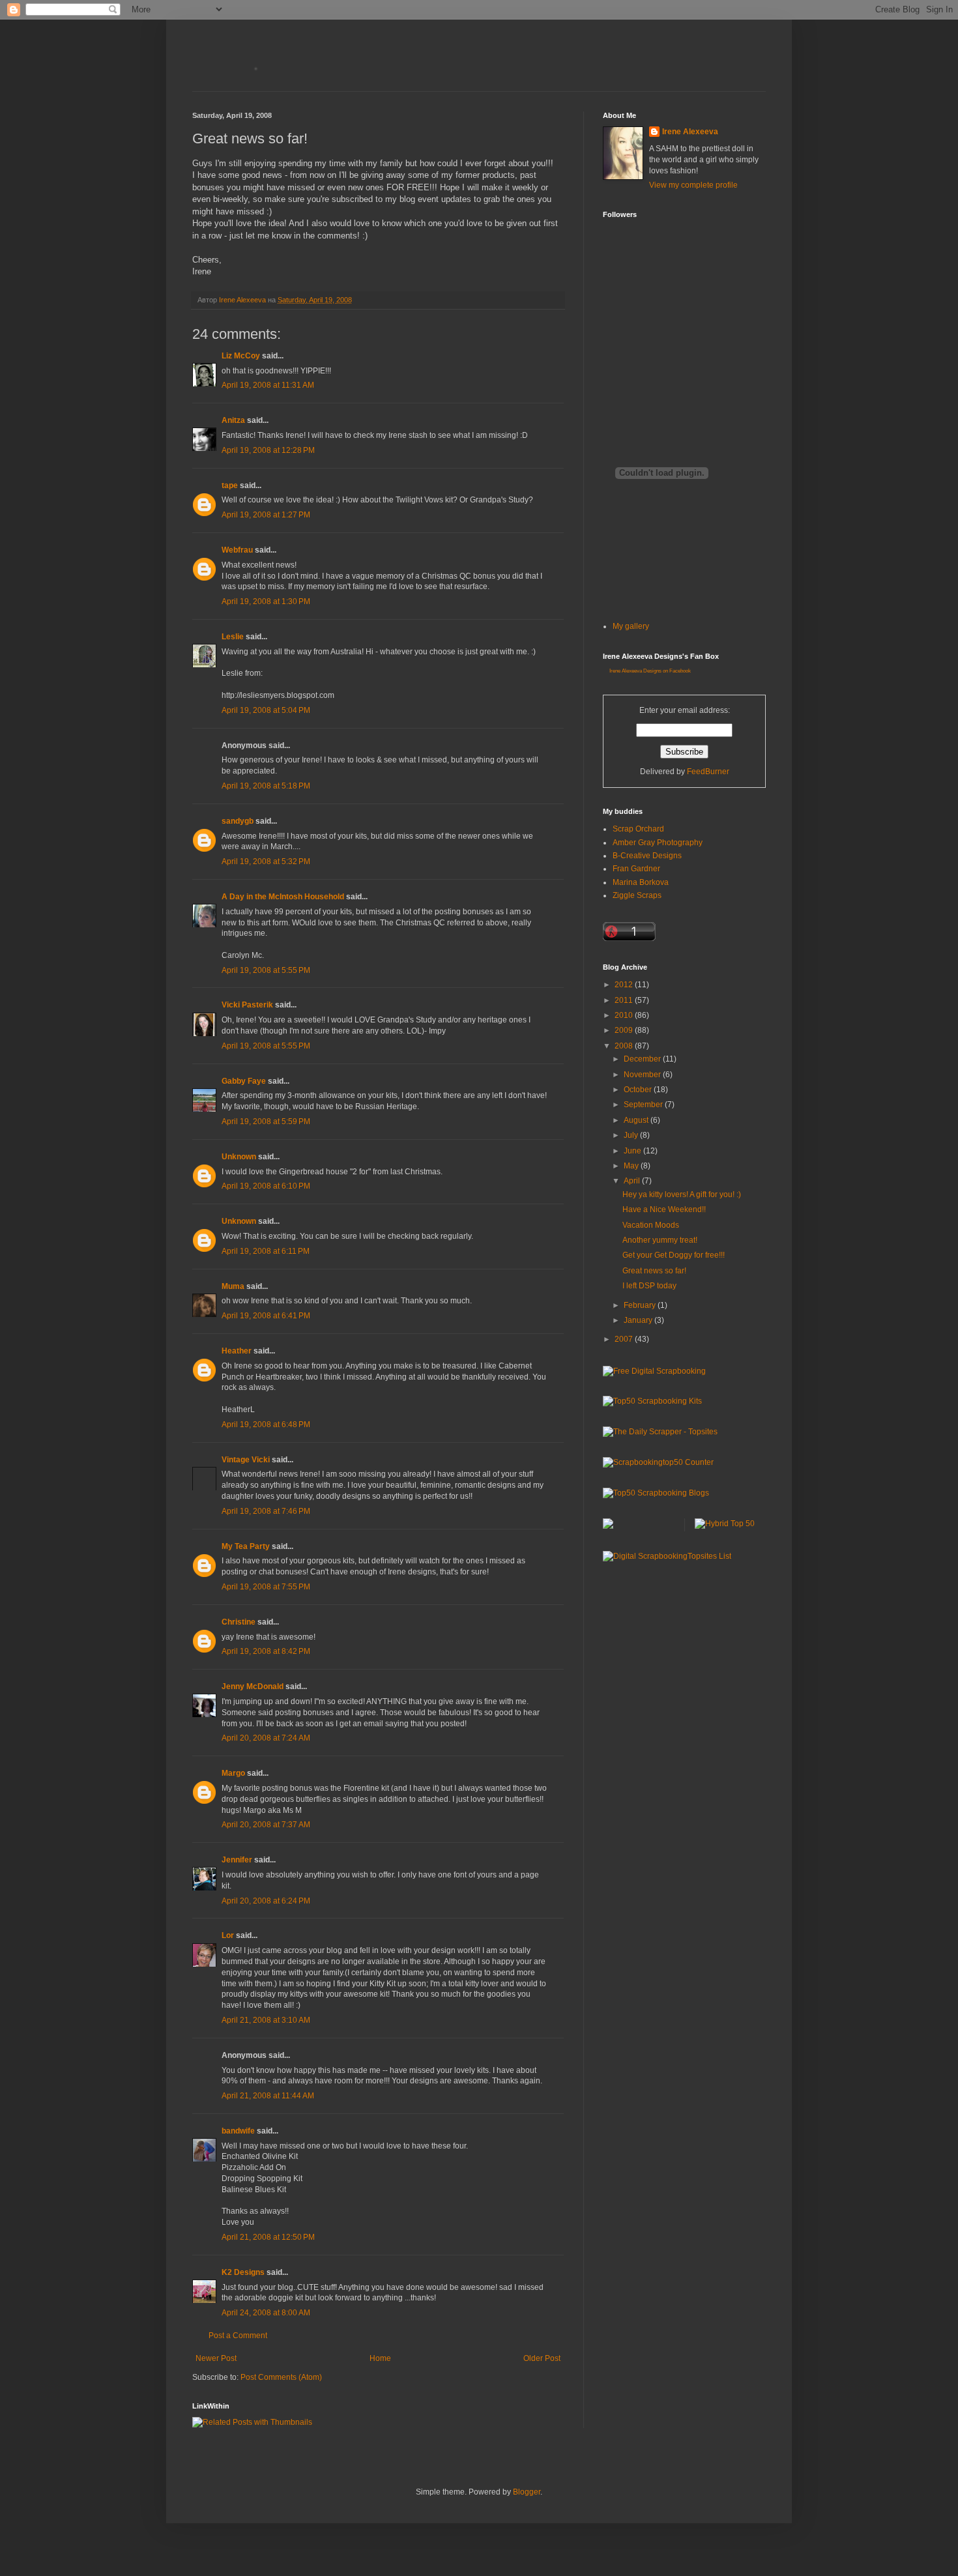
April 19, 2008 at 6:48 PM (266, 1425)
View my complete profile (693, 185)
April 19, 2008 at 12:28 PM (268, 450)
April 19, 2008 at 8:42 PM (266, 1651)
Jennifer (237, 1860)
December (643, 1059)
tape (230, 485)
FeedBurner (708, 772)
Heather (237, 1351)
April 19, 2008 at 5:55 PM (266, 970)
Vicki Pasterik (247, 1005)
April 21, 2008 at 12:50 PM (268, 2237)
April (633, 1181)
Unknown (239, 1157)
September (644, 1105)
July (632, 1135)
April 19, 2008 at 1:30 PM (266, 601)
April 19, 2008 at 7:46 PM (266, 1511)
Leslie (233, 637)
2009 (625, 1030)
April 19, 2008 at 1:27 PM (266, 515)
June (633, 1151)
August (637, 1120)
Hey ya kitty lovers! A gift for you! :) (682, 1194)
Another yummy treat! (660, 1240)
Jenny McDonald (253, 1686)
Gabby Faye (244, 1081)
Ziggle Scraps (637, 895)
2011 (625, 1000)
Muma (233, 1286)
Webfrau (237, 550)
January (639, 1320)
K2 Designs (243, 2272)
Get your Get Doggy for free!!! (674, 1255)
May (632, 1166)
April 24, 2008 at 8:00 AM (266, 2313)
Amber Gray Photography (658, 843)
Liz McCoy (241, 356)
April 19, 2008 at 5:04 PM (266, 710)
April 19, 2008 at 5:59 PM (266, 1122)
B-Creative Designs (647, 856)
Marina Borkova (641, 882)
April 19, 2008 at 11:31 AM (268, 385)
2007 (625, 1339)
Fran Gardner (636, 869)
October (639, 1090)
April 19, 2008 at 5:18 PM (266, 786)
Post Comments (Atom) (281, 2377)
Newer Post (216, 2358)
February (641, 1305)
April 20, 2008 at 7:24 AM (266, 1738)
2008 (625, 1046)
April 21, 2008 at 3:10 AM (266, 2020)
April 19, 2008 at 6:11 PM (266, 1251)
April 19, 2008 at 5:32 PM (266, 861)
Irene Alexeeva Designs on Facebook (650, 671)
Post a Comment (238, 2336)
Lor (228, 1935)
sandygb (238, 821)
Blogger (527, 2492)
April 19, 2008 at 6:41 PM (266, 1316)
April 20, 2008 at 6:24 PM (266, 1901)
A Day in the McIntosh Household (283, 897)
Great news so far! (654, 1271)
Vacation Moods (651, 1225)
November (643, 1075)
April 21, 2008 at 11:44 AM (268, 2096)
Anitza (233, 420)
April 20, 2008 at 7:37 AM (266, 1825)
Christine (239, 1622)
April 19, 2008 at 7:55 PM (266, 1587)
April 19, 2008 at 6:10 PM (266, 1186)
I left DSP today (649, 1286)
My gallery (631, 626)
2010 (625, 1015)
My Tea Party (246, 1546)
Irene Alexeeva (690, 132)
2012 (625, 985)
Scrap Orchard (638, 829)
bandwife (238, 2131)
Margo (233, 1773)
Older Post (542, 2358)
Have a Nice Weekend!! (664, 1209)
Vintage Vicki (246, 1460)
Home (380, 2358)
